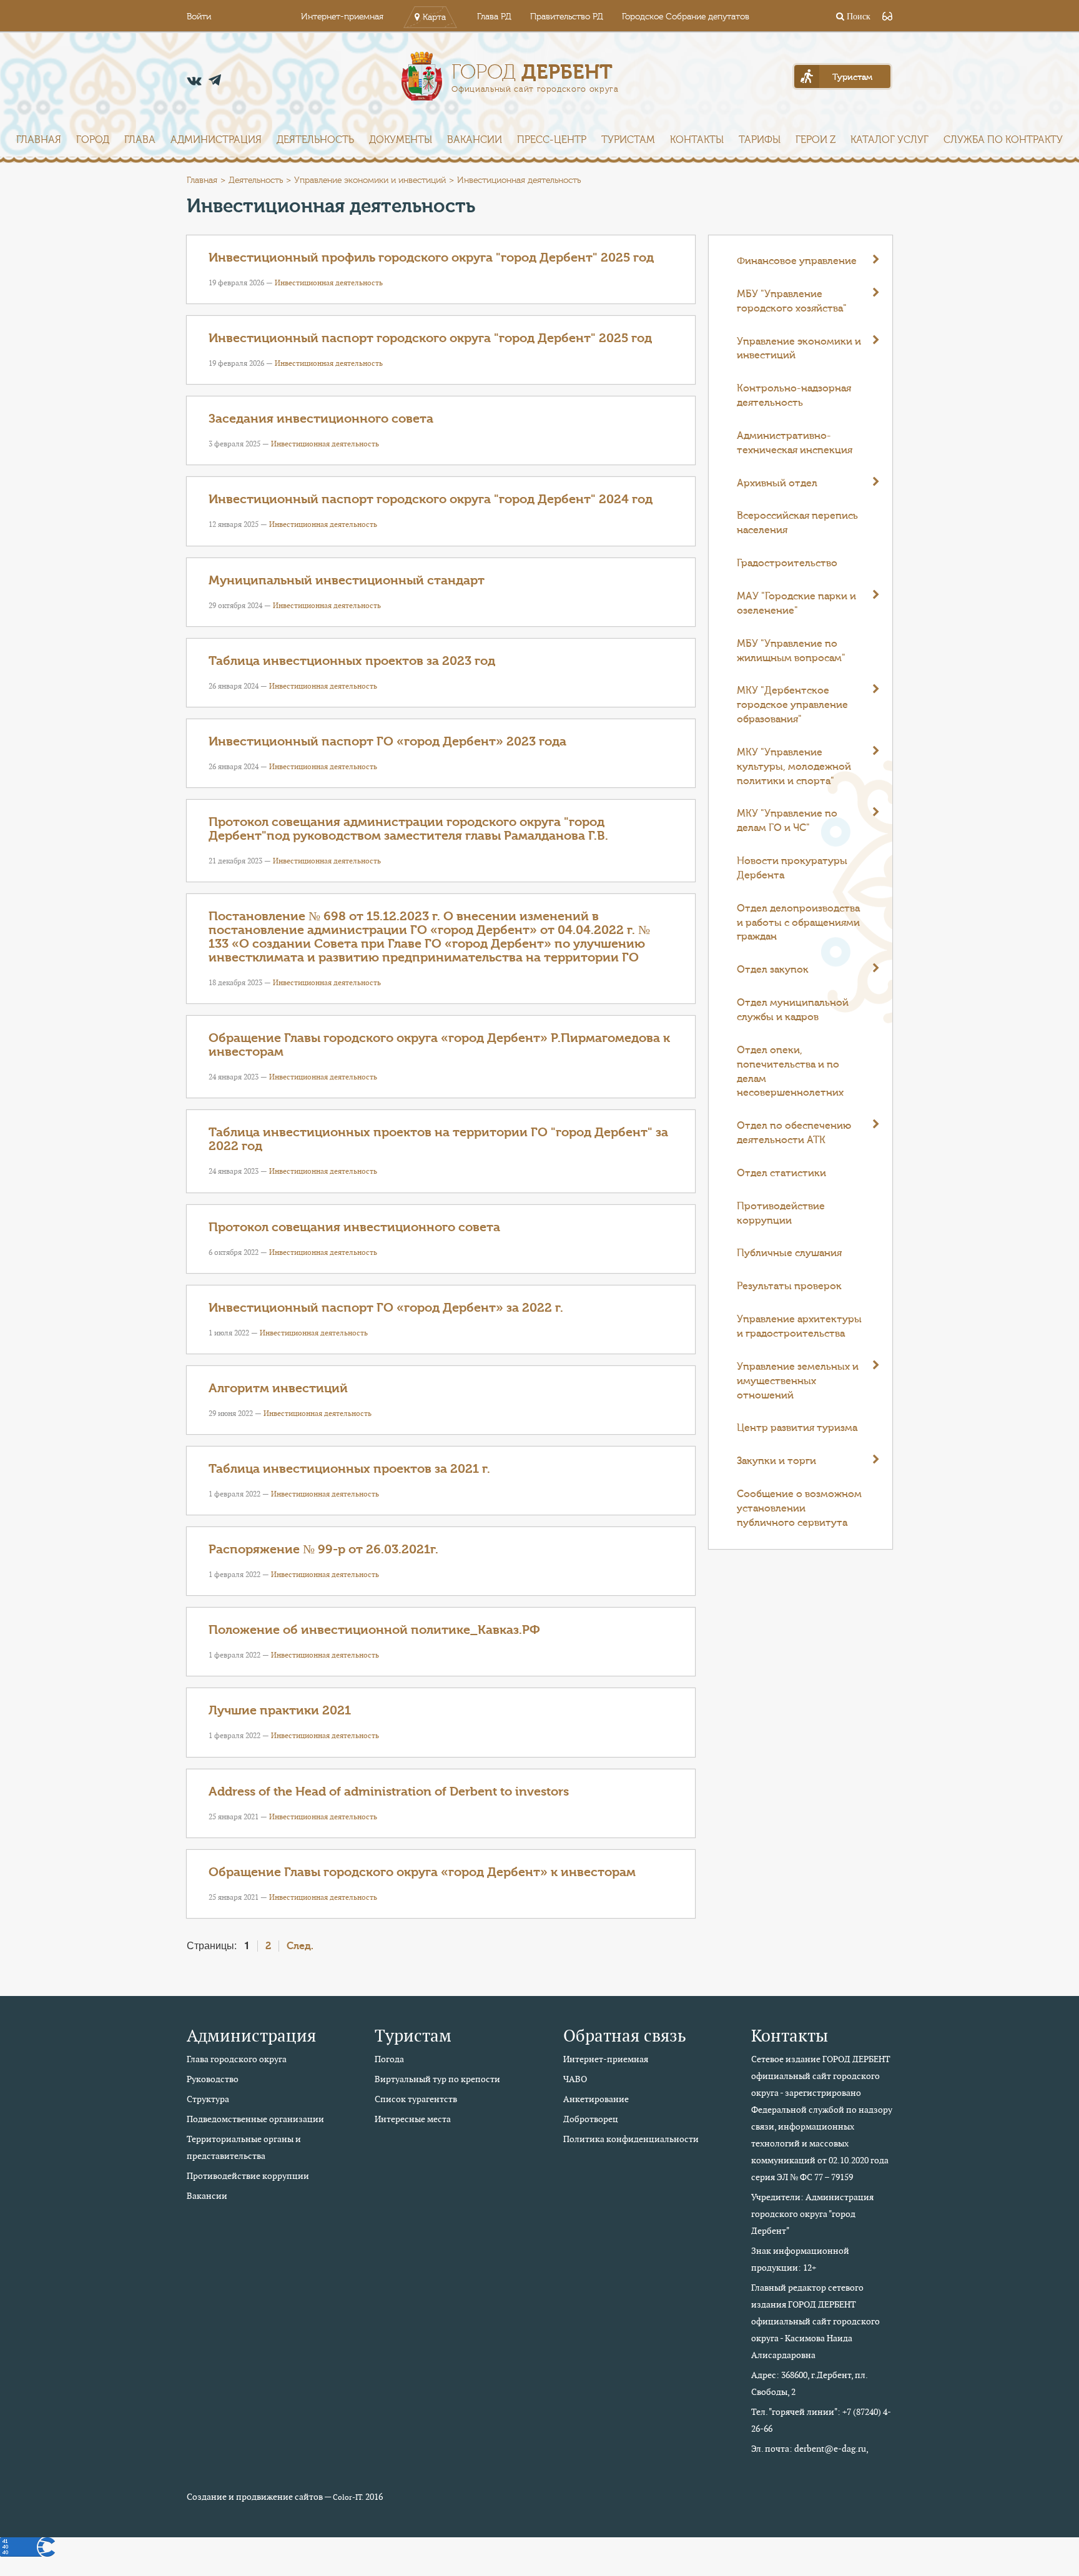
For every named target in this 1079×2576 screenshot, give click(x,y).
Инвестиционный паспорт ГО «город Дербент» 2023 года (387, 741)
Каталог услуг (889, 140)
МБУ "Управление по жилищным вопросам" (791, 651)
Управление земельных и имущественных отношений (798, 1381)
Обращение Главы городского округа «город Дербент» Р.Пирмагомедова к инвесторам (439, 1045)
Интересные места (413, 2119)
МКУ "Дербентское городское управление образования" (792, 705)
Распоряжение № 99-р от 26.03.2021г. (323, 1549)
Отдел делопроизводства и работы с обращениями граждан (798, 923)
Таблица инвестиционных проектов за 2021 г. (349, 1469)
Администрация (216, 140)
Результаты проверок (789, 1286)
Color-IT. (348, 2497)
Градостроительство (787, 563)
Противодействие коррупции (781, 1213)
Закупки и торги (776, 1461)
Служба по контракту (1003, 140)
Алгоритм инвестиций (278, 1388)
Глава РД (494, 17)
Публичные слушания (789, 1253)
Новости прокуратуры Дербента (792, 868)
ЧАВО (575, 2079)
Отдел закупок (773, 970)
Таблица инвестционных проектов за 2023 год (352, 661)
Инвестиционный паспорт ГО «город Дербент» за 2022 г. (386, 1308)
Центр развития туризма (797, 1428)
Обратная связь (625, 2036)
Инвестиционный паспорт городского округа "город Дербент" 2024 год (431, 499)
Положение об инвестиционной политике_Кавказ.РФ (374, 1630)
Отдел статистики (781, 1173)
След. (300, 1946)
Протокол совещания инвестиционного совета (354, 1227)
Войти (199, 17)
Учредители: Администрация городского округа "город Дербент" (812, 2214)
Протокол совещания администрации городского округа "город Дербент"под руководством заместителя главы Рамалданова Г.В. (408, 829)
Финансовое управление (797, 261)
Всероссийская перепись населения (797, 523)
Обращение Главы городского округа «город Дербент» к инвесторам (422, 1872)
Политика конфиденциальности (631, 2139)
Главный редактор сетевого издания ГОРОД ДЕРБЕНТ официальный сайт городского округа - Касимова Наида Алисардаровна (815, 2321)
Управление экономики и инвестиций (370, 180)
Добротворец (591, 2119)
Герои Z (815, 140)
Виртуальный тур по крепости (437, 2079)
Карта (434, 17)
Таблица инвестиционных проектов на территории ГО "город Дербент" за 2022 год (438, 1139)
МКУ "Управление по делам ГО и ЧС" (787, 821)
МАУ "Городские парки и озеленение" (796, 603)
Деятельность (315, 140)
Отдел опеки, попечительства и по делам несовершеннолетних (790, 1072)
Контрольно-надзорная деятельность (794, 396)
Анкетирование (596, 2099)
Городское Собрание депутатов (686, 17)
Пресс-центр (552, 140)
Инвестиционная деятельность (329, 283)
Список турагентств (416, 2099)
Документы (401, 140)
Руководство (213, 2079)
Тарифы (760, 140)
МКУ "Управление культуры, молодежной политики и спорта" (794, 767)
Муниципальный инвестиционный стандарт (347, 580)
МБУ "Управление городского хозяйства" (792, 301)
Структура (208, 2099)
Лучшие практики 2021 (280, 1710)
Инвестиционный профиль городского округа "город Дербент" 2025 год (431, 258)
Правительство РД (567, 17)
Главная (39, 140)
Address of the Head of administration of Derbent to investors (389, 1792)
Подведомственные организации (255, 2119)
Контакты (697, 140)
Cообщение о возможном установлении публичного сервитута (799, 1508)
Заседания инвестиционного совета (321, 419)
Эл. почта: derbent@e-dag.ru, (810, 2449)
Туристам (628, 140)
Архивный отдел (777, 483)
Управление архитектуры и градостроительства (799, 1326)
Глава (140, 140)
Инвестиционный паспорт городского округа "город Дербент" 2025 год (430, 338)
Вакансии (475, 140)
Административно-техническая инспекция (795, 443)
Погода (389, 2059)
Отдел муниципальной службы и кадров (793, 1010)
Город (93, 140)
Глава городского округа (237, 2059)
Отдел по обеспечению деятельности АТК (794, 1133)
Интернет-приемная (342, 17)
